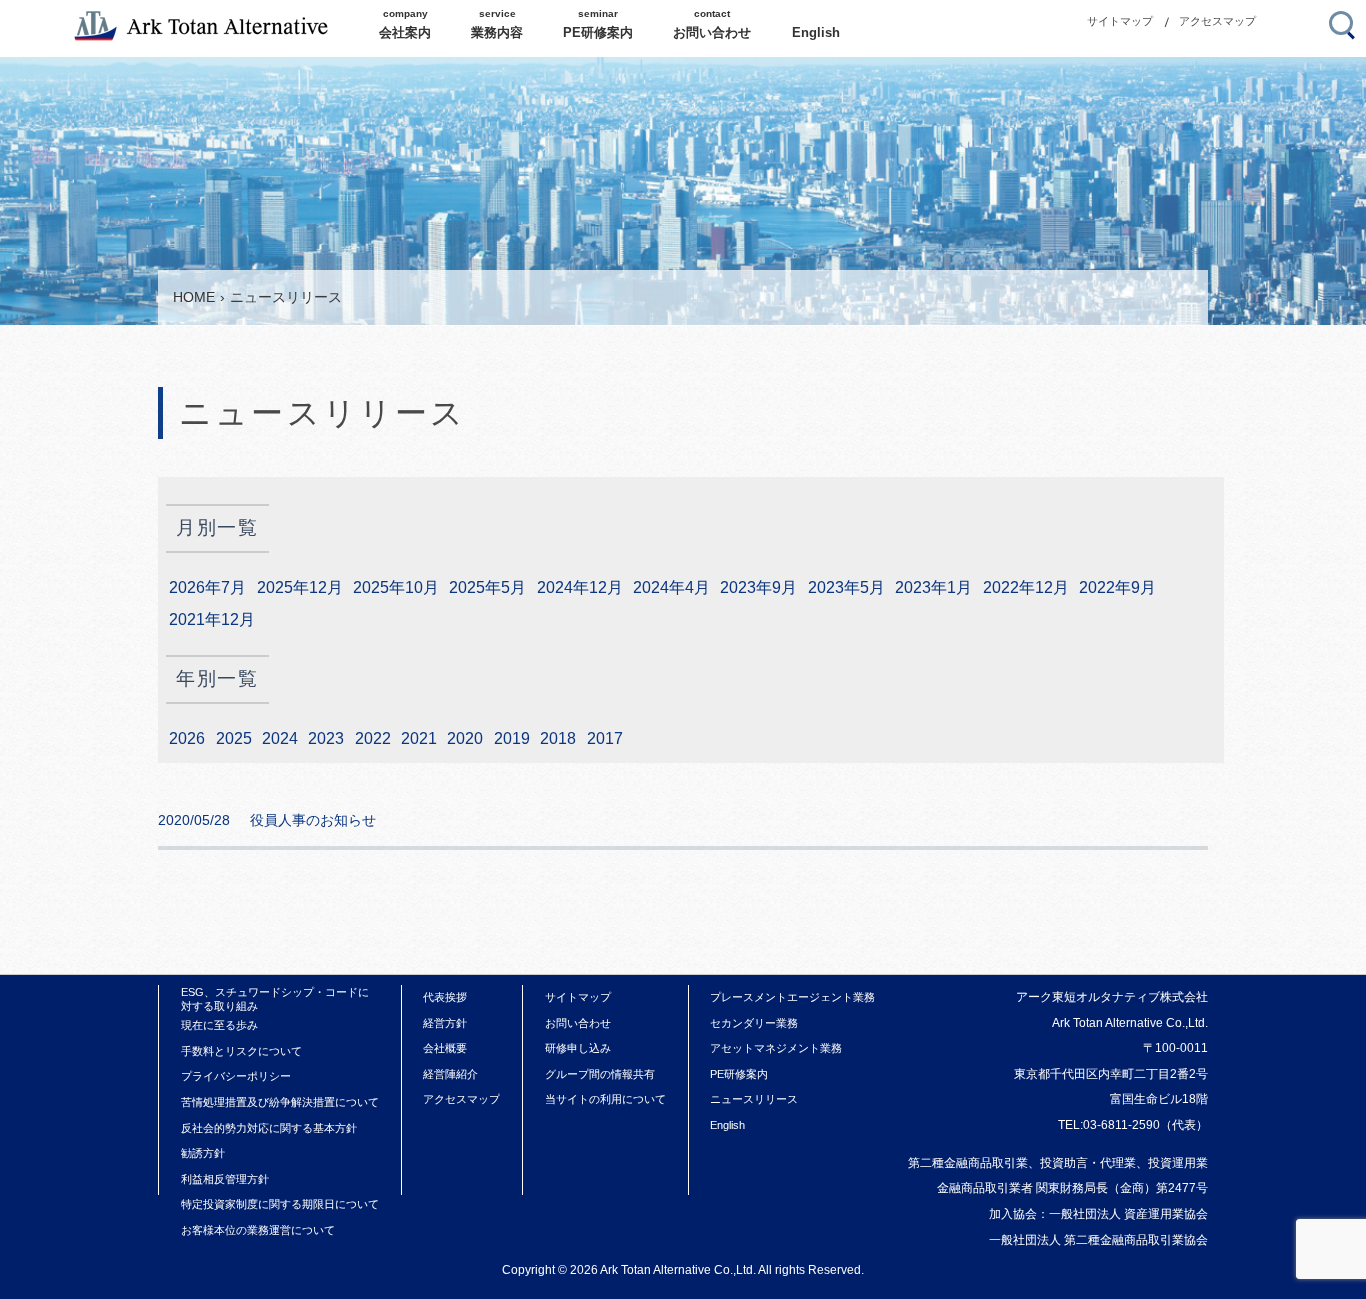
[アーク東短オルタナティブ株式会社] (211, 26)
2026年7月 (207, 587)
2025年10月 (396, 587)
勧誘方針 (203, 1153)
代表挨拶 (445, 997)
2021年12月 (212, 619)
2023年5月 (846, 587)
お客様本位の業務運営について (258, 1230)
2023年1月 (933, 587)
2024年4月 (671, 587)
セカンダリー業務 (754, 1023)
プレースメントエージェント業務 (792, 997)
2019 (512, 738)
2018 (558, 738)
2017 (605, 738)
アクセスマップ (1217, 21)
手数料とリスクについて (241, 1051)
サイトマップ (1120, 21)
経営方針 (445, 1023)
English (727, 1125)
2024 (280, 738)
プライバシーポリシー (236, 1076)
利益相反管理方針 (225, 1179)
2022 (373, 738)
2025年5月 (487, 587)
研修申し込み (578, 1048)
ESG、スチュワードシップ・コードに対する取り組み (275, 999)
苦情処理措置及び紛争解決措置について (280, 1102)
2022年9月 (1117, 587)
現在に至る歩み (219, 1025)
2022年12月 (1026, 587)
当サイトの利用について (605, 1099)
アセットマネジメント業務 (776, 1048)
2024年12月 (580, 587)
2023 (326, 738)
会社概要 (445, 1048)
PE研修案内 (739, 1074)
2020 (465, 738)
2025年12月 (300, 587)
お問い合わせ (578, 1023)
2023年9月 (758, 587)
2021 (419, 738)
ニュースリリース (754, 1099)
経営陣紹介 (450, 1074)
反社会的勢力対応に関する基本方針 (269, 1128)
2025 (234, 738)
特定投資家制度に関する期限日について (280, 1204)
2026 (187, 738)
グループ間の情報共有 (600, 1074)
